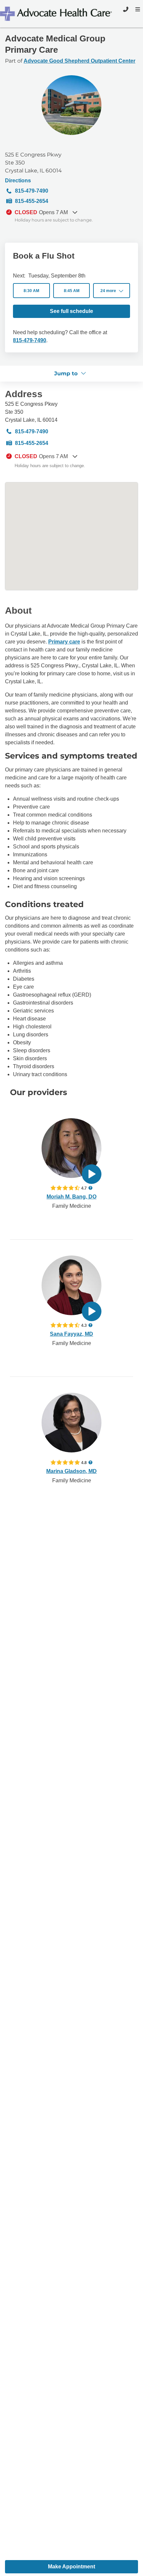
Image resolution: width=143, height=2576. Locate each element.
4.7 (84, 1188)
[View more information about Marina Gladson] (71, 1423)
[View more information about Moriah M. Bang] (71, 1148)
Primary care (64, 642)
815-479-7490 (32, 191)
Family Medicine (72, 1206)
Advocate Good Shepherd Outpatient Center (79, 61)
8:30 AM (31, 291)
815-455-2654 (32, 201)
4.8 (84, 1462)
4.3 (84, 1325)
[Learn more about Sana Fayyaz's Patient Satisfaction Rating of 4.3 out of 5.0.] (65, 1325)
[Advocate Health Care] (57, 14)
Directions (18, 181)
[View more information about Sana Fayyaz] (71, 1285)
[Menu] (137, 9)
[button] (112, 291)
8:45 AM (72, 291)
